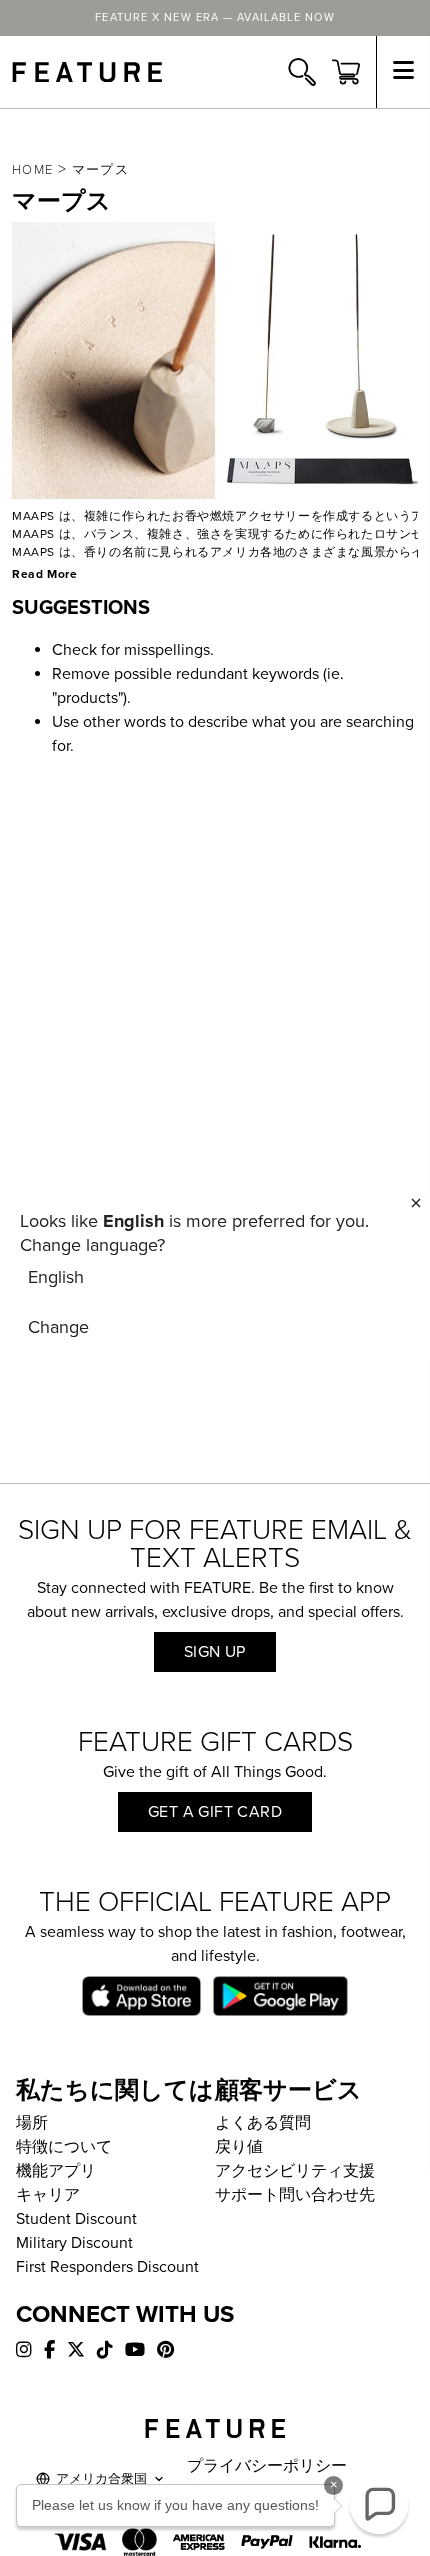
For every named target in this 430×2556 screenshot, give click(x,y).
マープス (100, 170)
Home (32, 170)
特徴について (64, 2147)
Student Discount (76, 2219)
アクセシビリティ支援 (295, 2171)
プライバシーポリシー (267, 2466)
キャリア (48, 2195)
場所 (32, 2123)
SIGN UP (215, 1652)
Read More (44, 574)
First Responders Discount (107, 2267)
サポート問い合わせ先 (295, 2195)
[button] (379, 2505)
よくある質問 (263, 2123)
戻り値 (239, 2147)
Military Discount (74, 2243)
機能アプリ (56, 2171)
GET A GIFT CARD (215, 1812)
